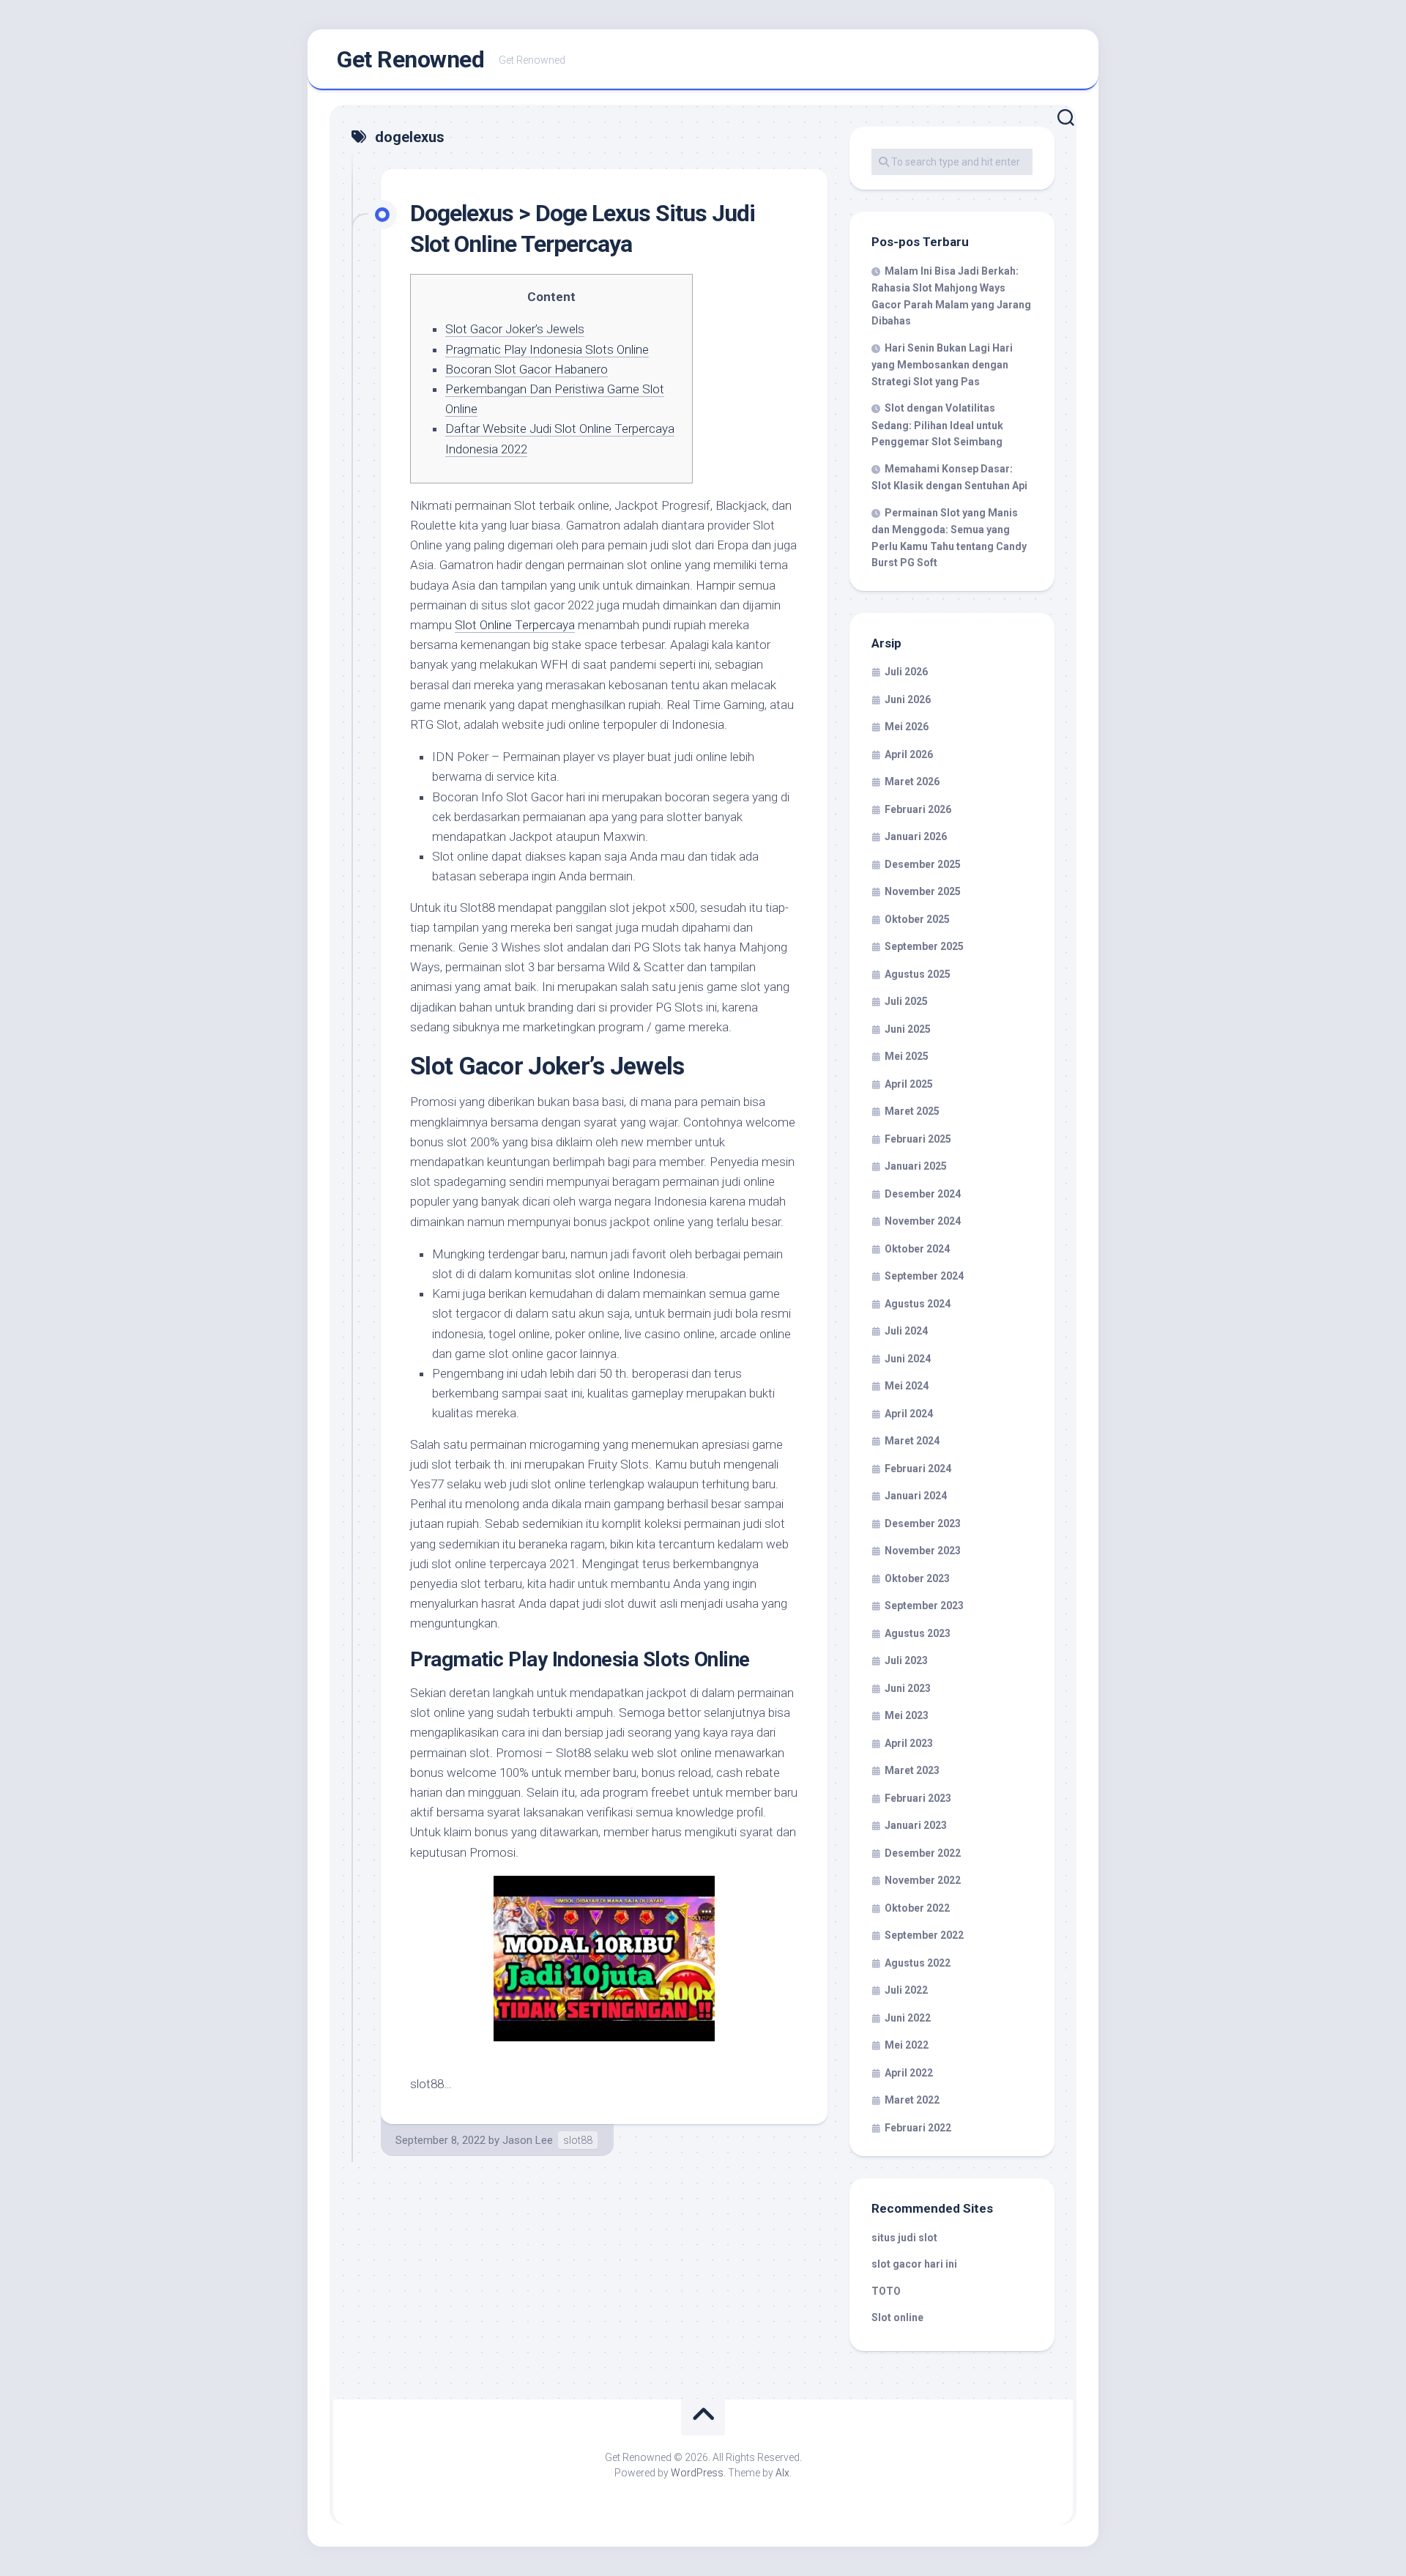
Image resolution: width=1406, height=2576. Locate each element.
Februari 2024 (918, 1469)
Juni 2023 (908, 1688)
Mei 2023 (907, 1715)
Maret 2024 (912, 1441)
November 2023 (923, 1551)
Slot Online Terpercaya (515, 625)
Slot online (897, 2317)
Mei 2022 (907, 2045)
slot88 (578, 2140)
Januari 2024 (916, 1496)
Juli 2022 (906, 1990)
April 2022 (909, 2073)
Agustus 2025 (918, 974)
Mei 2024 (907, 1386)
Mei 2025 (907, 1056)
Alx (782, 2473)
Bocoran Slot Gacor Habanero (527, 369)
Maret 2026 (912, 782)
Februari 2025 (918, 1139)
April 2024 (909, 1414)
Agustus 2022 (918, 1963)
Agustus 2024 (918, 1304)
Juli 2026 (906, 672)
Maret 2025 (912, 1111)
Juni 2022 (908, 2018)
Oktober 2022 (917, 1908)
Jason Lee (528, 2140)
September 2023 (924, 1606)
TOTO (886, 2291)
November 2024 (923, 1221)
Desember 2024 (923, 1194)
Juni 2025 (908, 1029)
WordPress (697, 2473)
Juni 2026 (908, 699)
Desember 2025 (923, 864)
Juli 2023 (906, 1660)
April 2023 (909, 1743)
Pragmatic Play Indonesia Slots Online (547, 349)
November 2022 (923, 1880)
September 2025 (924, 946)
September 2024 (924, 1276)
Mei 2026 (907, 727)
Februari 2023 (918, 1798)
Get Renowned (410, 59)
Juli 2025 (906, 1001)
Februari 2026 (918, 809)
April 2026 (909, 754)
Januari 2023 (916, 1825)
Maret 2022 (912, 2100)
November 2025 (923, 891)
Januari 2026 (916, 836)
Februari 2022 (918, 2128)
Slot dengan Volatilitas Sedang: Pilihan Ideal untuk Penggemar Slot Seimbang (937, 425)
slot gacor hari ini (914, 2264)
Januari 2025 (916, 1166)
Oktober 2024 (917, 1249)
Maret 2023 (912, 1770)
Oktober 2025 (917, 919)
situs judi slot (904, 2238)
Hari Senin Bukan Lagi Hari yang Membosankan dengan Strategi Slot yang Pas (942, 365)
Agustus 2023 (918, 1633)
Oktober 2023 (917, 1578)
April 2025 (909, 1084)
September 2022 (924, 1935)
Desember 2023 (923, 1523)
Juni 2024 (908, 1359)
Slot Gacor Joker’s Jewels (515, 329)
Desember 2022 (923, 1853)
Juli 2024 (906, 1331)
